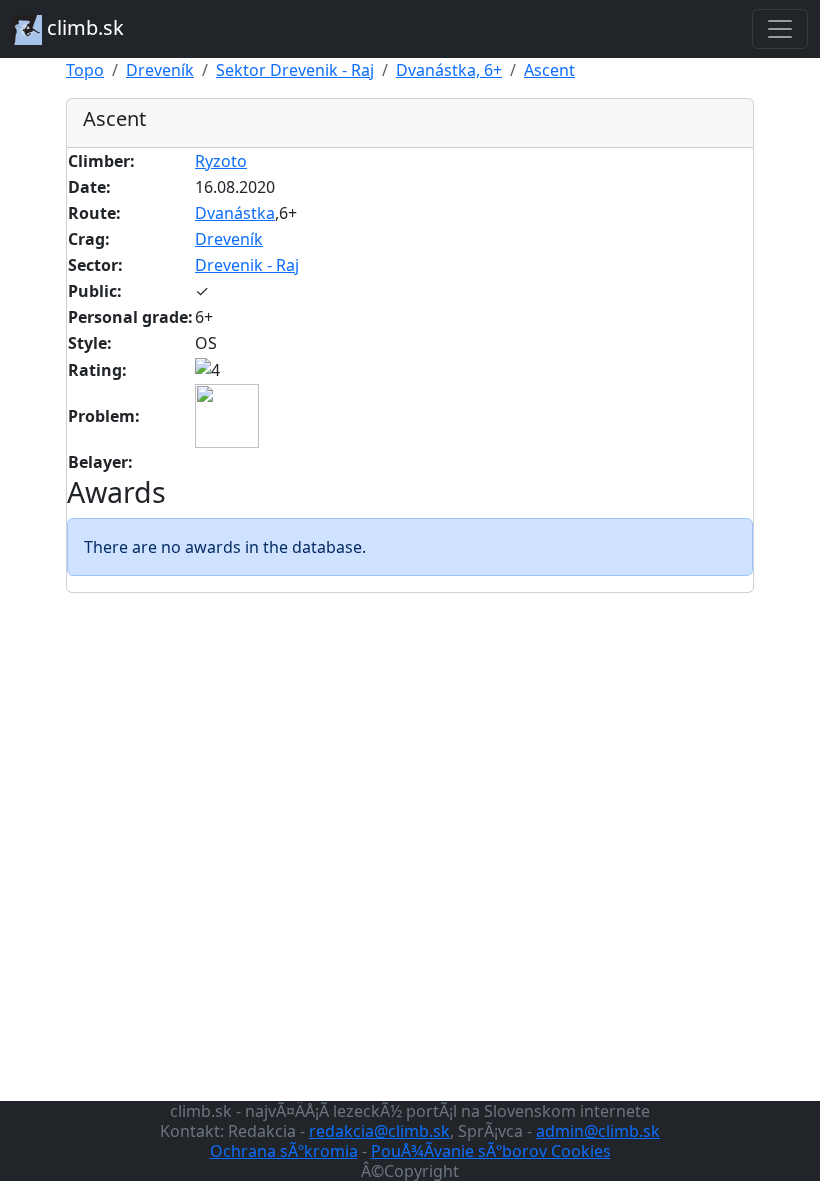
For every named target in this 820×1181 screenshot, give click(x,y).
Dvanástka (235, 213)
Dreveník (160, 70)
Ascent (549, 70)
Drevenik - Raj (247, 265)
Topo (85, 70)
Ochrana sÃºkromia (284, 1151)
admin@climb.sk (598, 1131)
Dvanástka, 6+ (449, 70)
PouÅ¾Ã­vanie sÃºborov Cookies (491, 1151)
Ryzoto (221, 161)
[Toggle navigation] (780, 29)
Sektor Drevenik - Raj (295, 70)
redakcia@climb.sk (379, 1131)
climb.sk (83, 27)
